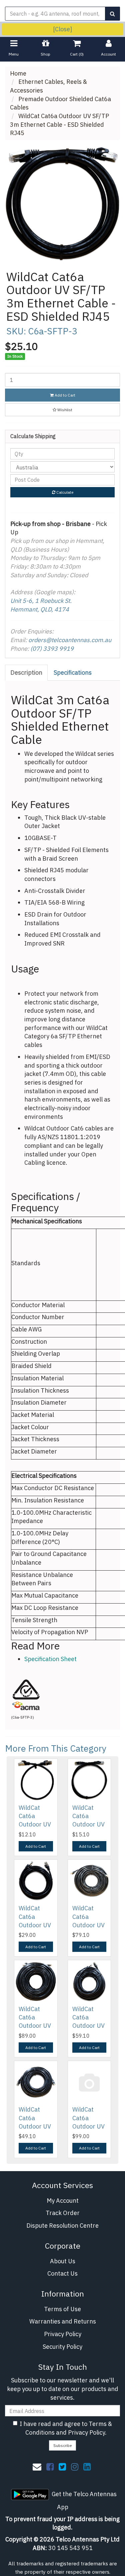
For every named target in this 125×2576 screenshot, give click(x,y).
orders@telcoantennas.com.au (70, 640)
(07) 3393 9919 (52, 649)
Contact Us (62, 2273)
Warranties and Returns (63, 2321)
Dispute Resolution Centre (62, 2226)
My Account (63, 2201)
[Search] (112, 14)
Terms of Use (62, 2309)
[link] (50, 2467)
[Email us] (37, 2467)
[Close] (62, 29)
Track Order (63, 2213)
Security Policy (62, 2347)
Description (26, 673)
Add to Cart (64, 395)
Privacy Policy (63, 2334)
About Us (63, 2261)
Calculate (64, 492)
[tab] (27, 673)
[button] (62, 410)
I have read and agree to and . (66, 2428)
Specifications (73, 673)
